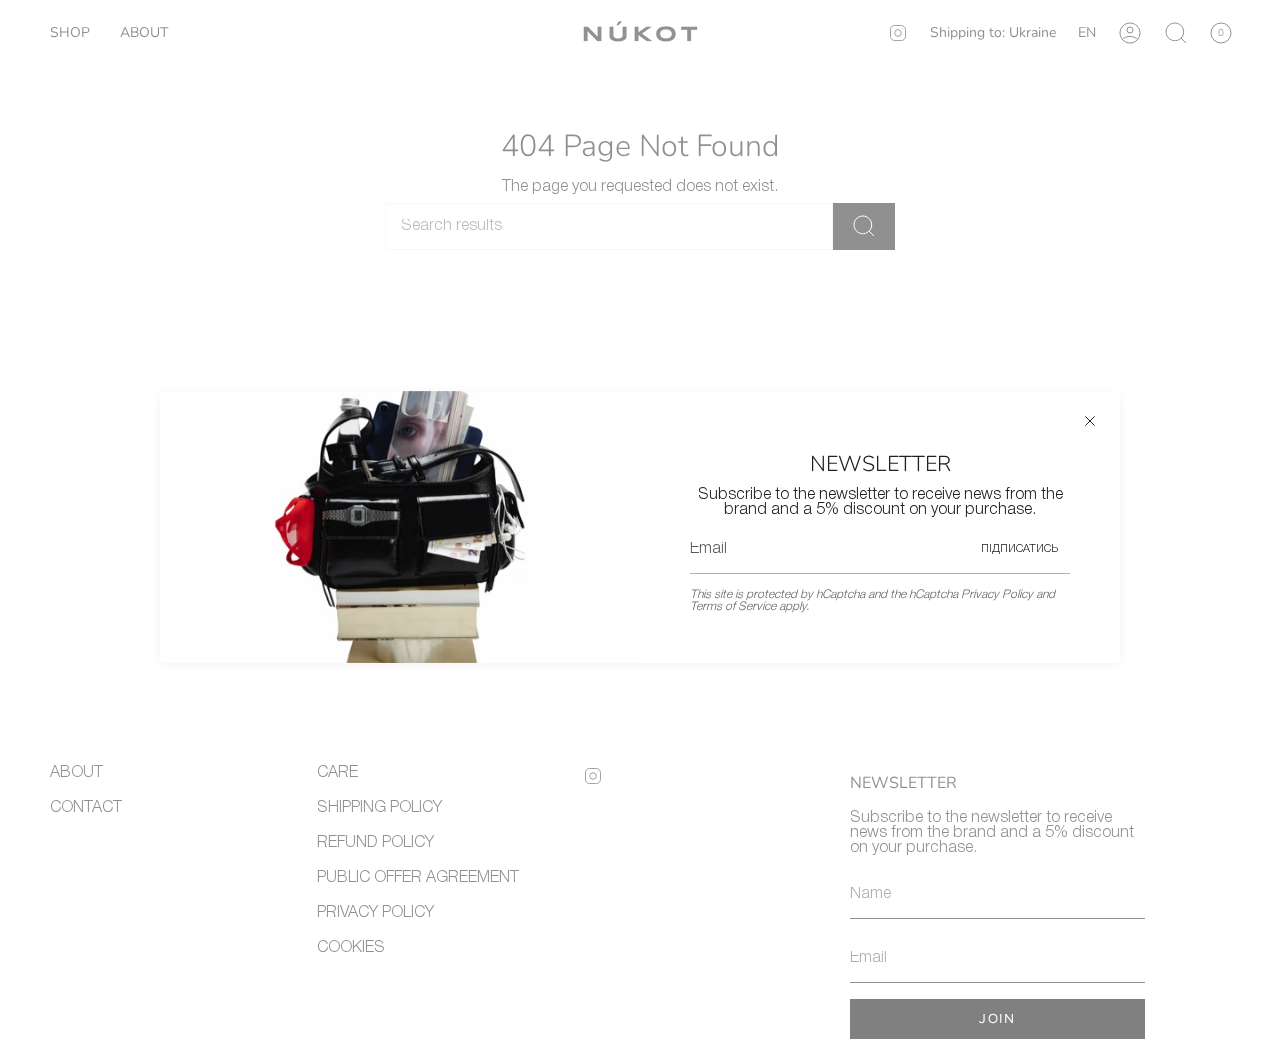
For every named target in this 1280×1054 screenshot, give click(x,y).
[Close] (1090, 421)
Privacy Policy (997, 594)
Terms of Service (733, 606)
